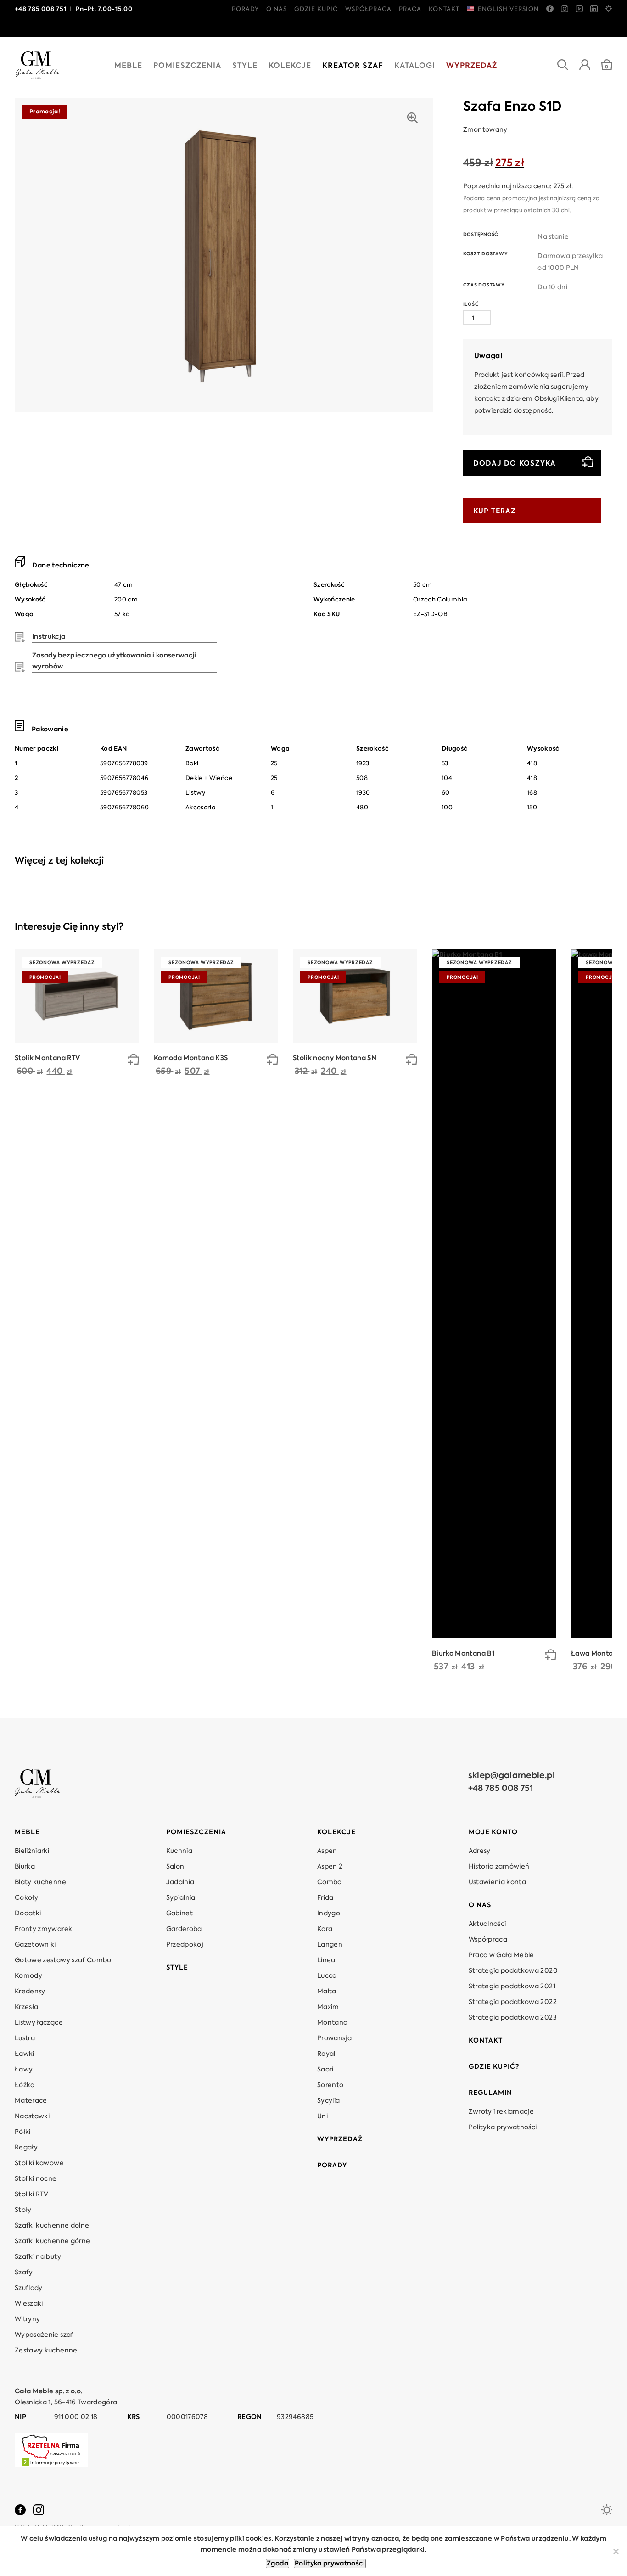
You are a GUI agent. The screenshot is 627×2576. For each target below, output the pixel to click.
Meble (128, 66)
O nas (277, 9)
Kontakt (444, 9)
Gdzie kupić (316, 9)
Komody (28, 1976)
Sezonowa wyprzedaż (62, 963)
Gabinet (179, 1914)
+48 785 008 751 (501, 1789)
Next (609, 927)
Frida (325, 1898)
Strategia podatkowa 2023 (513, 2018)
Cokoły (26, 1898)
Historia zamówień (499, 1867)
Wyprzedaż (472, 66)
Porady (245, 9)
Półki (23, 2132)
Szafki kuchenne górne (52, 2241)
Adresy (480, 1851)
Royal (326, 2054)
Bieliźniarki (32, 1851)
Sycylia (328, 2101)
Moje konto (493, 1832)
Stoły (23, 2210)
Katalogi (415, 66)
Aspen (327, 1851)
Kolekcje (290, 66)
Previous (587, 927)
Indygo (329, 1914)
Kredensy (30, 1992)
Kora (325, 1929)
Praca (410, 9)
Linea (326, 1960)
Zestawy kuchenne (46, 2351)
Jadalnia (180, 1882)
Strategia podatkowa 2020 (513, 1971)
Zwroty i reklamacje (501, 2112)
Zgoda (277, 2564)
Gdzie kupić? (494, 2067)
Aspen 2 (330, 1867)
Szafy (24, 2273)
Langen (330, 1945)
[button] (134, 1061)
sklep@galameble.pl (512, 1776)
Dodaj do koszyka (515, 463)
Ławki (25, 2054)
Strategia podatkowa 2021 (512, 1987)
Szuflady (29, 2288)
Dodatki (28, 1914)
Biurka (25, 1867)
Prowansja (334, 2038)
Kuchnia (179, 1851)
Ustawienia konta (498, 1882)
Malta (327, 1992)
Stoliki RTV (32, 2194)
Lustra (25, 2038)
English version (508, 9)
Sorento (330, 2085)
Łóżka (25, 2085)
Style (245, 66)
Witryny (27, 2319)
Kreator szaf (353, 66)
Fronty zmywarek (43, 1929)
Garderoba (184, 1929)
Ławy (24, 2070)
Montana (332, 2023)
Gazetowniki (35, 1945)
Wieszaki (29, 2304)
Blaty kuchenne (40, 1882)
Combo (330, 1882)
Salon (175, 1867)
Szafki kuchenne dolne (52, 2226)
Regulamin (490, 2093)
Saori (325, 2070)
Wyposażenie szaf (44, 2335)
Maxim (328, 2007)
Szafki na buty (38, 2257)
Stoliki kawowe (39, 2163)
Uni (322, 2116)
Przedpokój (185, 1945)
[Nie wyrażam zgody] (616, 2551)
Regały (26, 2148)
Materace (31, 2101)
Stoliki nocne (36, 2179)
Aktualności (487, 1924)
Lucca (327, 1976)
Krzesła (26, 2007)
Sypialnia (181, 1898)
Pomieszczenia (187, 66)
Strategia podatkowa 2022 (513, 2002)
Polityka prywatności (503, 2127)
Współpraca (368, 9)
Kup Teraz (495, 511)
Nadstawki (32, 2116)
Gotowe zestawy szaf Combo (63, 1960)
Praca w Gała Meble (501, 1955)
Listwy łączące (39, 2023)
